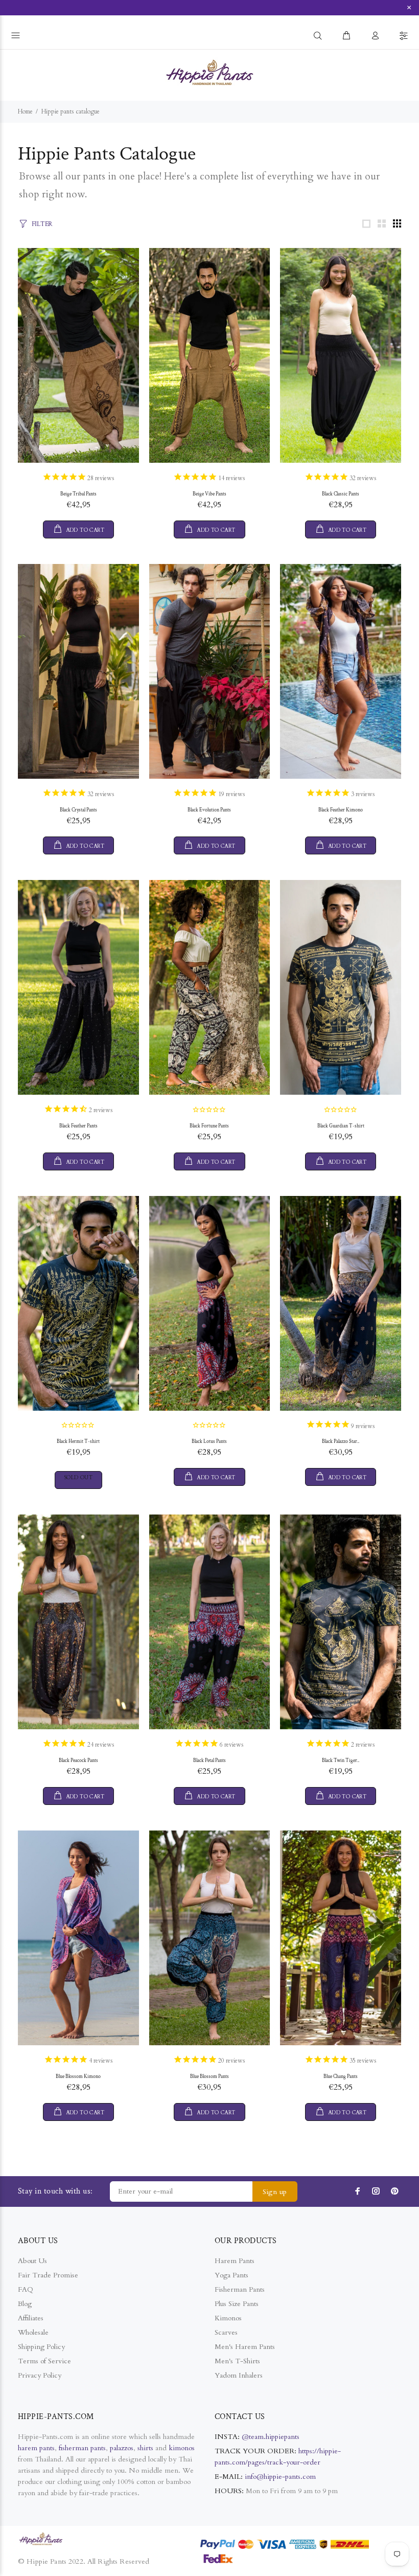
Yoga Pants (231, 2275)
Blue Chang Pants (341, 2077)
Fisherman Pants (240, 2289)
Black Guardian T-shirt (341, 1126)
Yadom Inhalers (239, 2375)
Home (25, 111)
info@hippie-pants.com (280, 2477)
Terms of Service (44, 2361)
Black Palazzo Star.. (341, 1442)
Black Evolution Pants (209, 810)
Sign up (275, 2192)
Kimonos (228, 2318)
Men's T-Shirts (237, 2361)
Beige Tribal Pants (78, 494)
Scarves (226, 2332)
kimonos (182, 2448)
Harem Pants (235, 2261)
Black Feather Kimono (341, 810)
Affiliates (31, 2318)
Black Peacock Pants (78, 1761)
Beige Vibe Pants (209, 494)
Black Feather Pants (78, 1126)
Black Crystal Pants (78, 810)
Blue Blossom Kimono (78, 2077)
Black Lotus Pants (209, 1442)
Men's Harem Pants (245, 2347)
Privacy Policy (40, 2375)
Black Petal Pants (209, 1761)
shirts (145, 2448)
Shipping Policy (41, 2347)
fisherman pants (82, 2448)
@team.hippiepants (271, 2437)
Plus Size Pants (237, 2304)
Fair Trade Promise (48, 2275)
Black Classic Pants (341, 494)
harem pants (36, 2448)
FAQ (26, 2289)
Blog (25, 2304)
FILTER (42, 224)
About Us (32, 2261)
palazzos (122, 2448)
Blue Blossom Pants (209, 2077)
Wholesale (33, 2332)
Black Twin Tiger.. (341, 1761)
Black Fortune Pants (209, 1126)
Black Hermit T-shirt (78, 1442)
